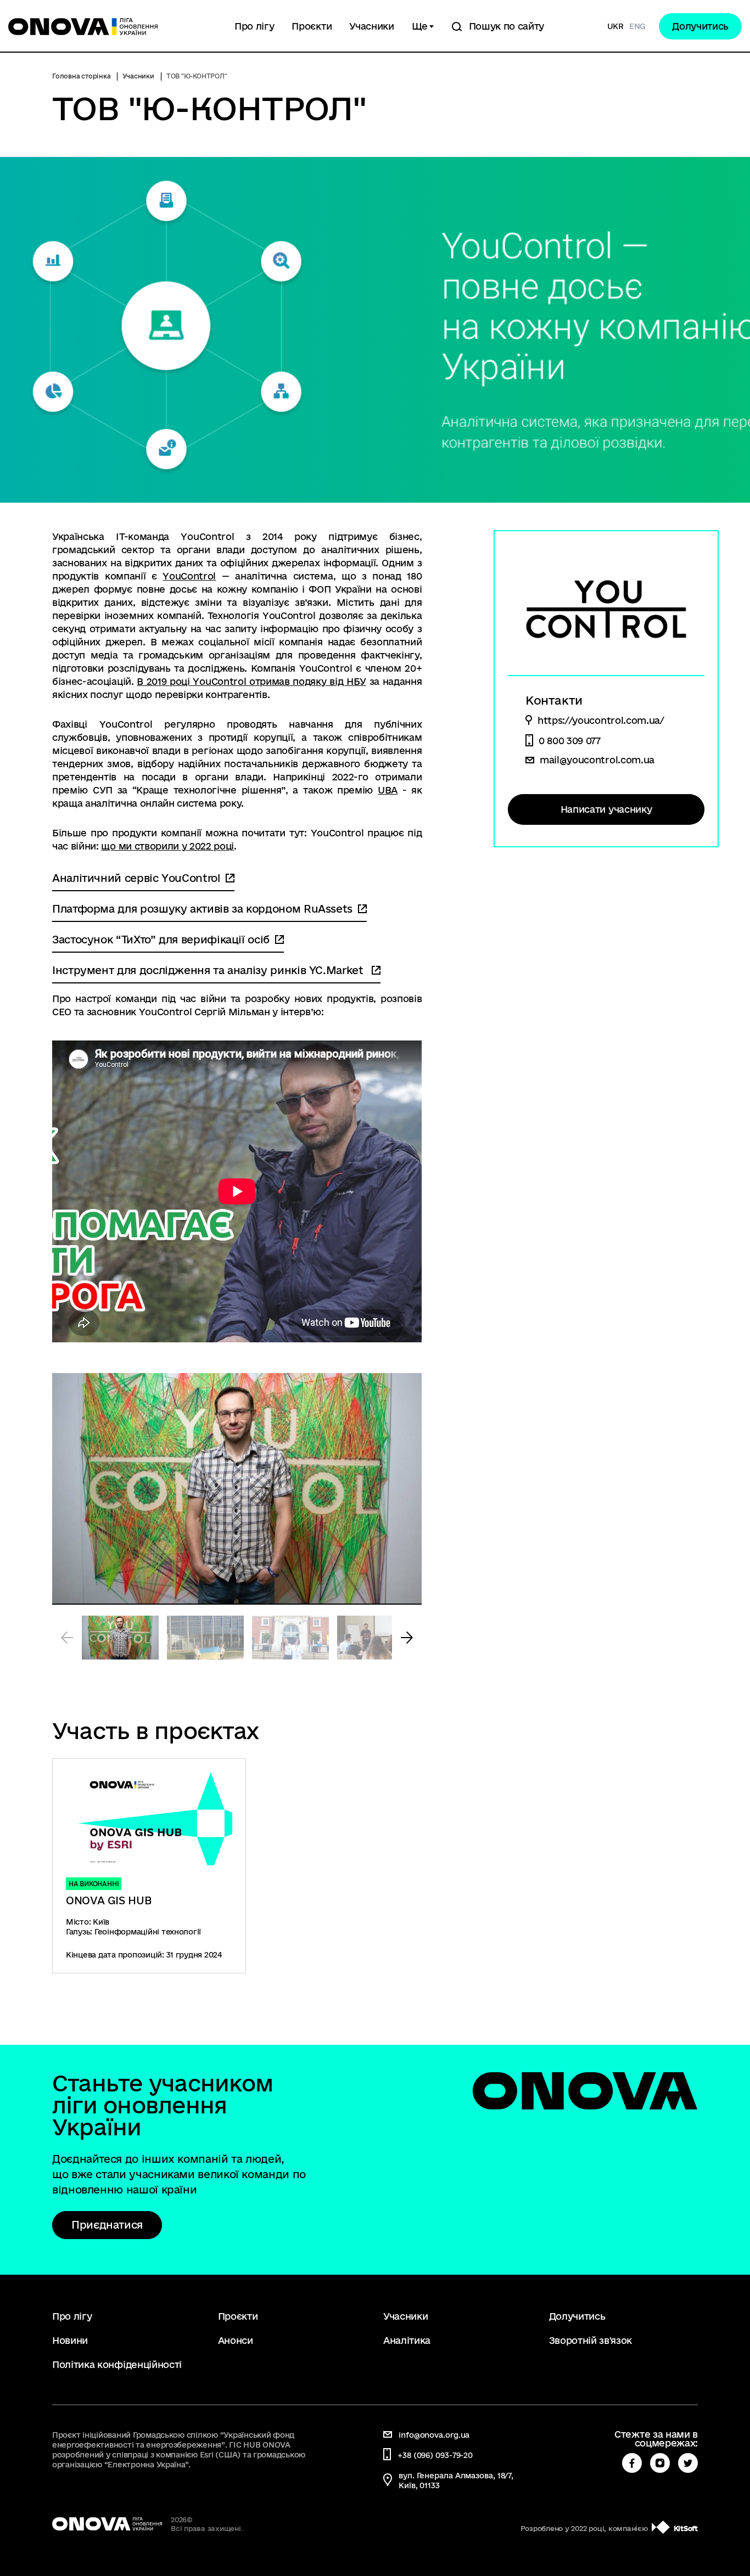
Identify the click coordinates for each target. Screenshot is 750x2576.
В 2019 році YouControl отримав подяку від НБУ (251, 681)
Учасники (371, 26)
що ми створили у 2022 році (167, 846)
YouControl (189, 576)
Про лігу (254, 26)
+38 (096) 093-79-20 (435, 2455)
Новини (70, 2340)
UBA (388, 790)
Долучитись (700, 26)
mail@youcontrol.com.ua (597, 760)
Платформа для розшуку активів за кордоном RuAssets (202, 909)
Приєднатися (107, 2225)
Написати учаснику (606, 809)
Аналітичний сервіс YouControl (136, 878)
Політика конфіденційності (117, 2364)
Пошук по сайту (507, 26)
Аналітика (407, 2340)
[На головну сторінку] (110, 26)
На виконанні (94, 1884)
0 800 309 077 (570, 741)
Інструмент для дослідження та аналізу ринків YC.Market (209, 970)
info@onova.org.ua (434, 2435)
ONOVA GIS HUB (108, 1900)
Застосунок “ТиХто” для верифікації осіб (161, 940)
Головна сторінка (81, 76)
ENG (637, 26)
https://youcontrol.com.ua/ (601, 721)
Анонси (236, 2340)
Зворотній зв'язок (591, 2340)
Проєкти (312, 26)
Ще (420, 26)
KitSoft (686, 2528)
